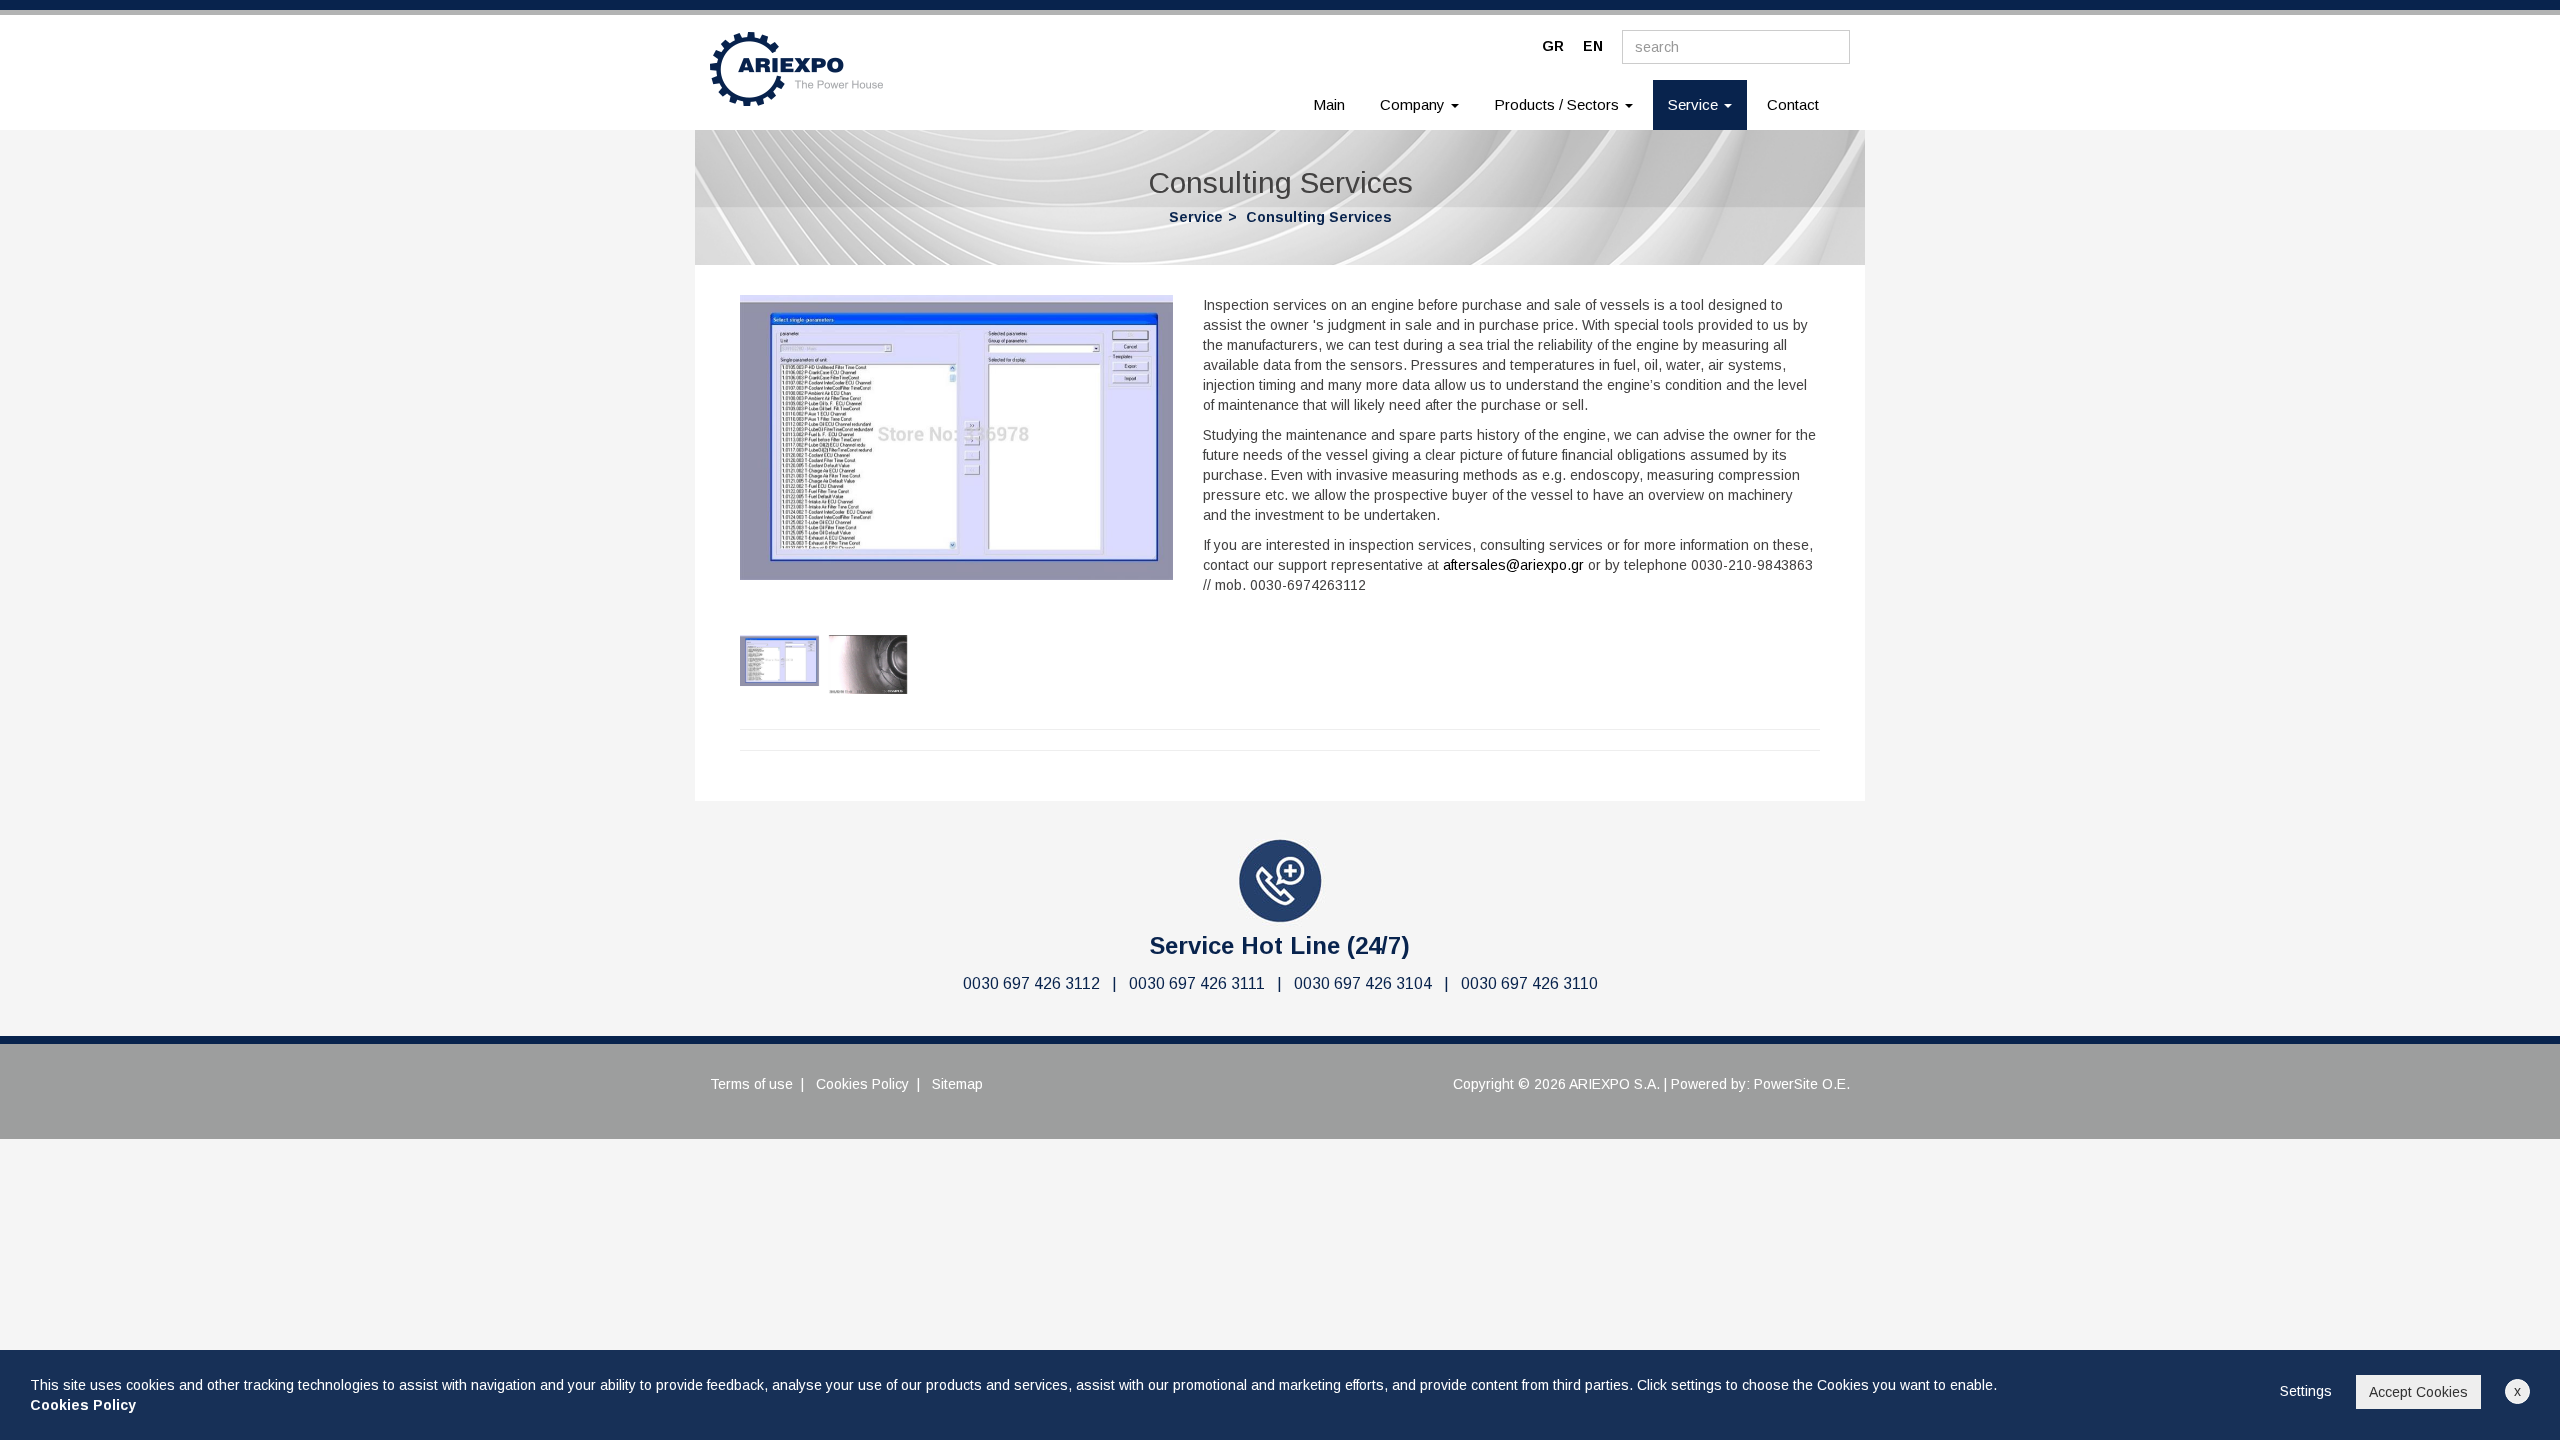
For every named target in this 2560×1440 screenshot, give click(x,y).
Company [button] (1414, 104)
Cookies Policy (862, 1084)
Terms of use (751, 1084)
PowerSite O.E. (1802, 1084)
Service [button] (1707, 104)
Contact (1793, 104)
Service (1196, 217)
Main (1329, 104)
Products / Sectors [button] (1558, 104)
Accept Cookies (2418, 1392)
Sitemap (957, 1084)
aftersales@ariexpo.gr (1513, 565)
